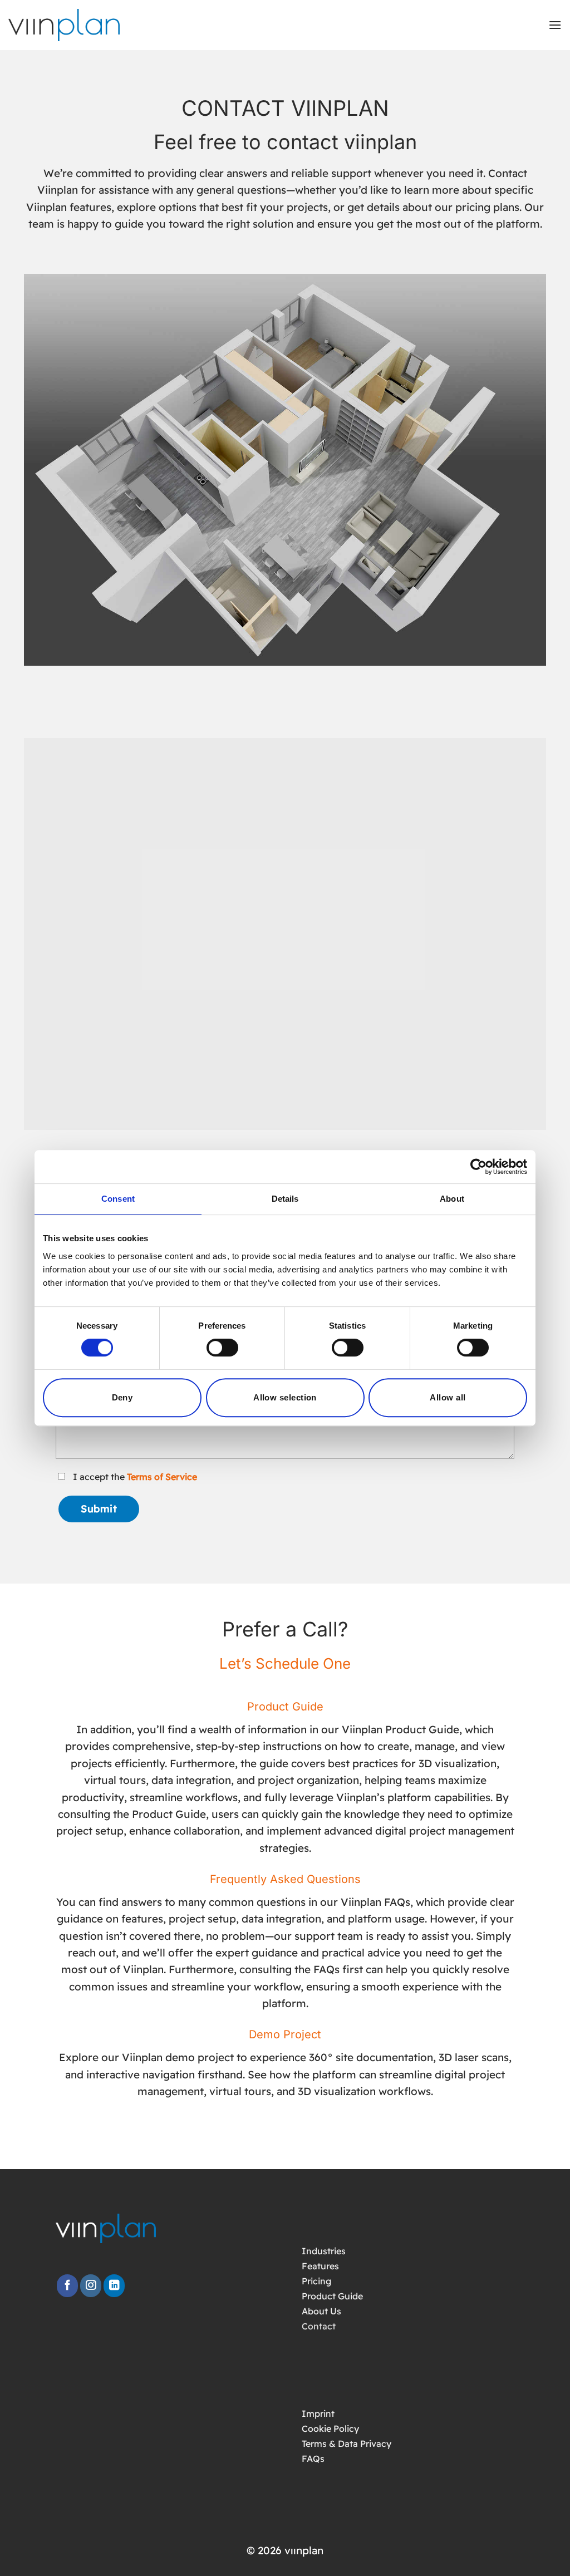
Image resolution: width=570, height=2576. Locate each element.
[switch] (222, 1348)
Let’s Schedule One (285, 1663)
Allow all (448, 1397)
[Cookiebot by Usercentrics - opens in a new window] (478, 1167)
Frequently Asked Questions (285, 1879)
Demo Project (285, 2034)
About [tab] (452, 1199)
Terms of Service (162, 1477)
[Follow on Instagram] (91, 2286)
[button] (555, 25)
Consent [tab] (118, 1199)
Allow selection (285, 1397)
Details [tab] (285, 1199)
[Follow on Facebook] (67, 2286)
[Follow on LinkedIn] (114, 2286)
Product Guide (285, 1707)
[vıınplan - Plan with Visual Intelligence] (72, 25)
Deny (122, 1397)
